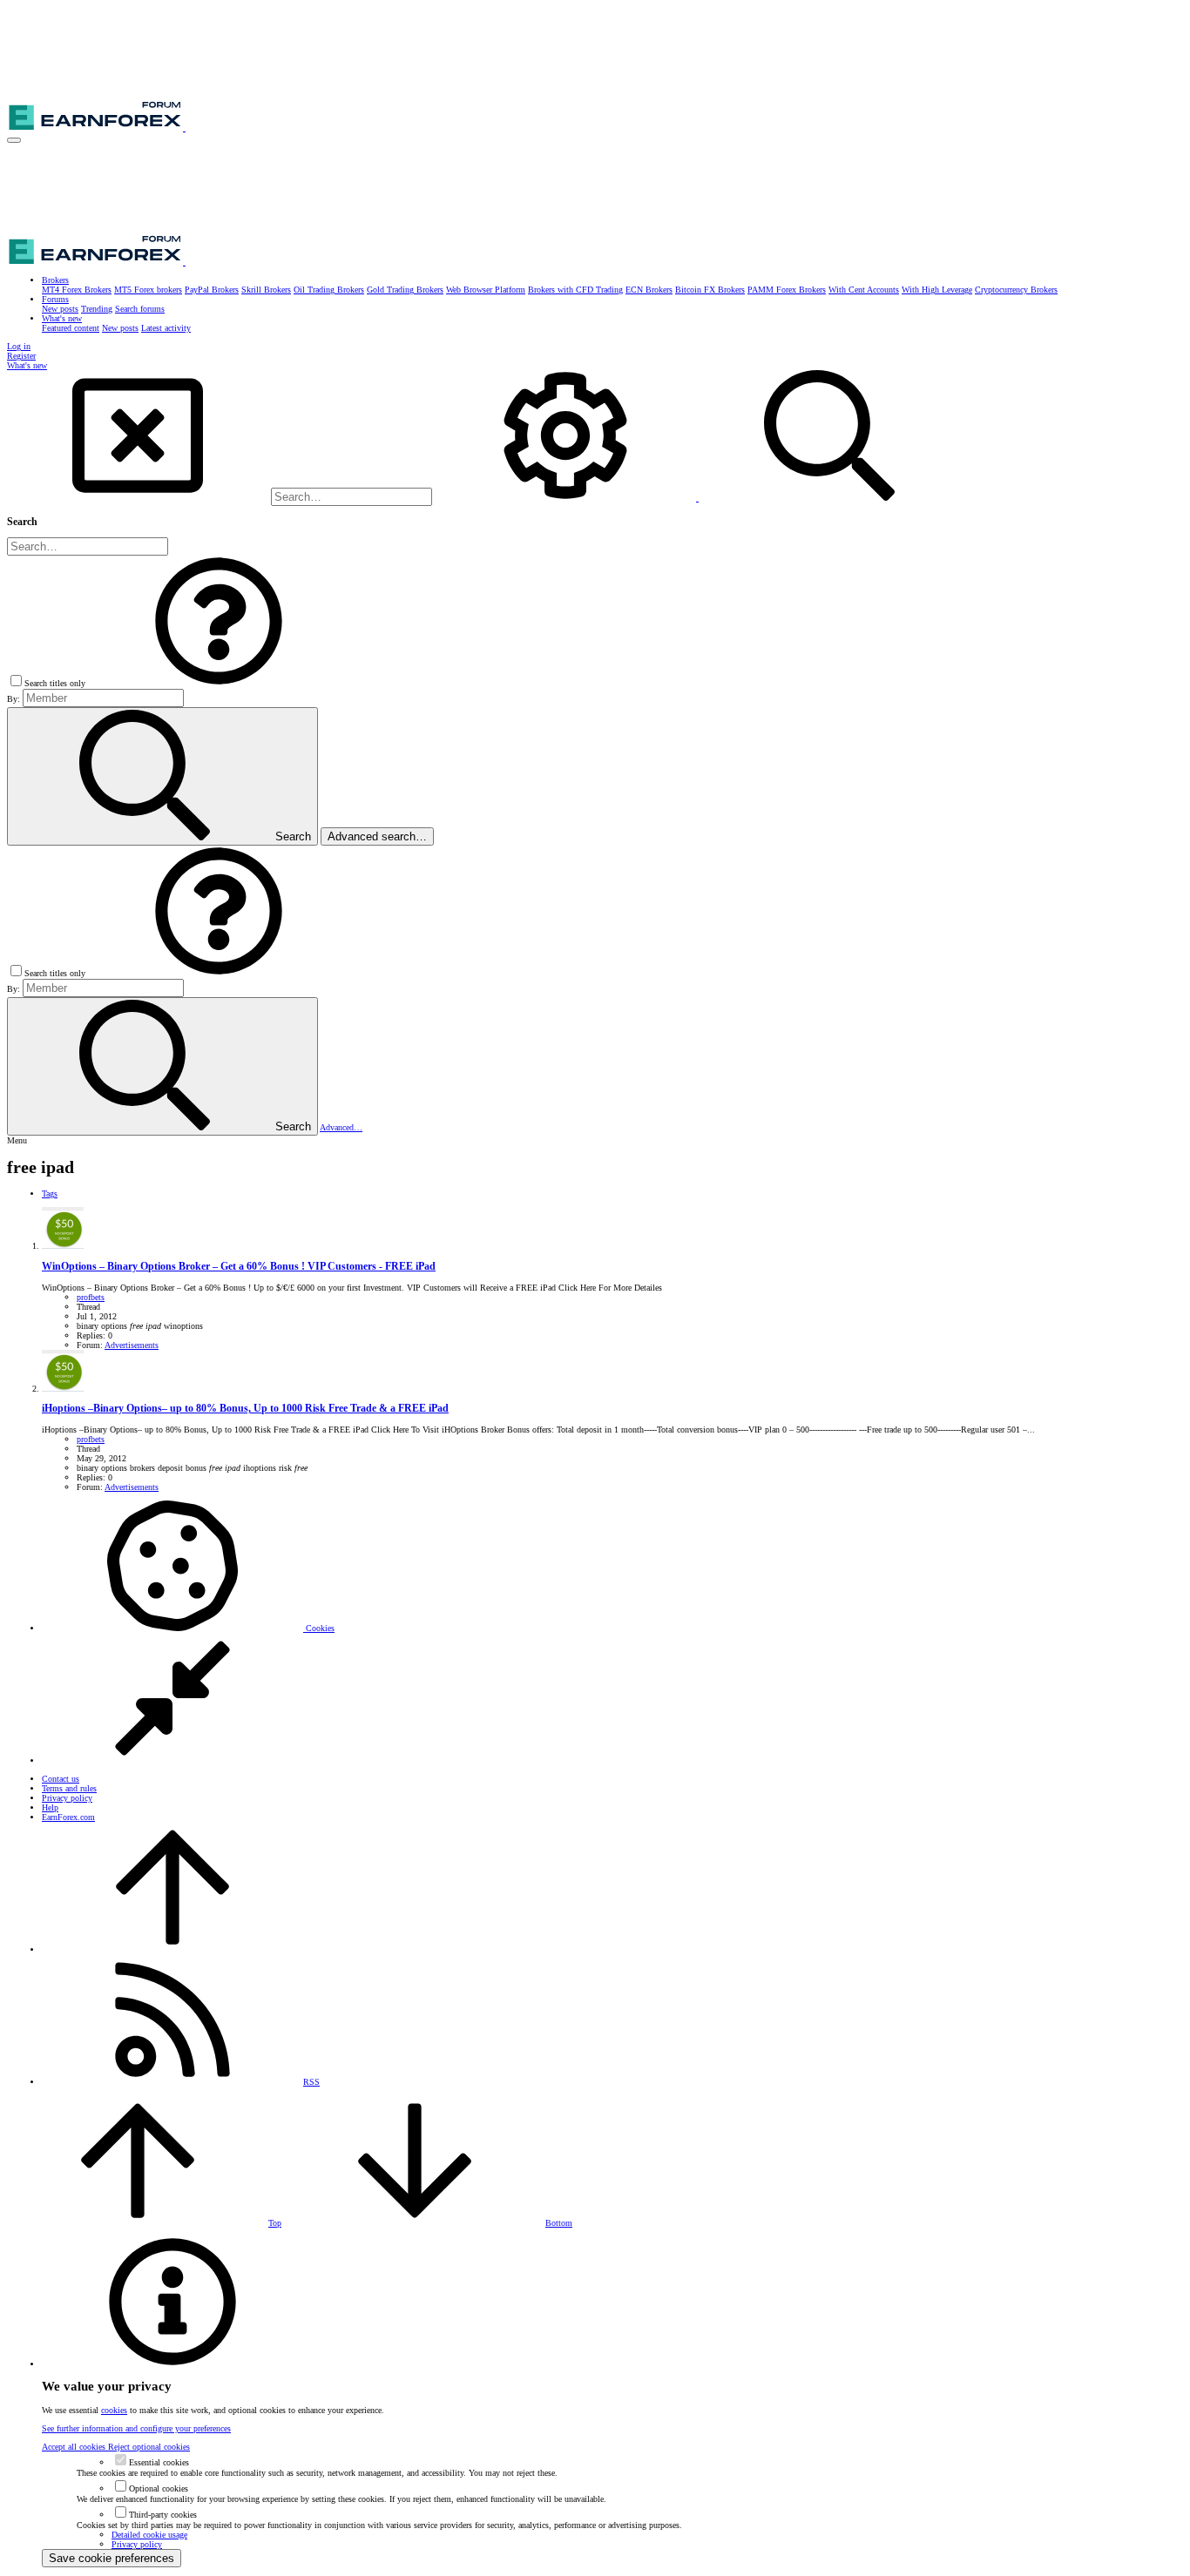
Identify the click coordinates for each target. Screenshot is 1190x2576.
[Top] (172, 1949)
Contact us (61, 1779)
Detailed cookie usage (149, 2535)
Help (50, 1807)
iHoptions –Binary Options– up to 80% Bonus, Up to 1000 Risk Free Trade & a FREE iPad (245, 1409)
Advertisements (132, 1345)
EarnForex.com (68, 1817)
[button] (14, 140)
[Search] (567, 498)
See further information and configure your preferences (136, 2428)
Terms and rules (69, 1788)
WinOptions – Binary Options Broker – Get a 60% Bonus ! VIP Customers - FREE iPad (239, 1267)
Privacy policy (67, 1798)
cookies (114, 2410)
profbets (91, 1297)
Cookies (319, 1628)
